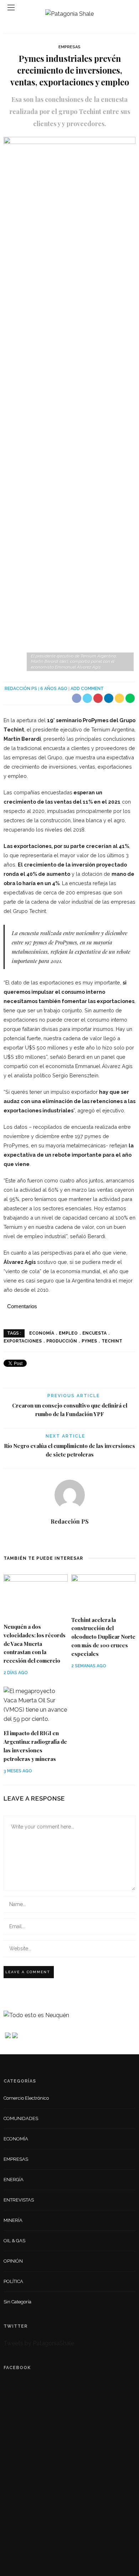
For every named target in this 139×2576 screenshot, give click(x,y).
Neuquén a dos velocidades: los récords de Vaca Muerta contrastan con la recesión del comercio (35, 1644)
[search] (128, 7)
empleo (68, 1333)
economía (42, 1333)
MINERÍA (13, 2220)
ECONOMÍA (16, 2139)
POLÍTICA (13, 2281)
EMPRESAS (69, 47)
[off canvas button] (11, 8)
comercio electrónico (26, 2098)
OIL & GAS (14, 2241)
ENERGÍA (14, 2180)
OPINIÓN (13, 2261)
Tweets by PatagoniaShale (39, 2343)
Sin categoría (17, 2302)
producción (62, 1341)
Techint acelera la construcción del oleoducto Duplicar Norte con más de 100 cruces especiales (103, 1637)
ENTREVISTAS (19, 2200)
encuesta (94, 1333)
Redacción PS (21, 689)
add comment (87, 689)
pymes (89, 1341)
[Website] (70, 1538)
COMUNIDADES (21, 2118)
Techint (112, 1341)
